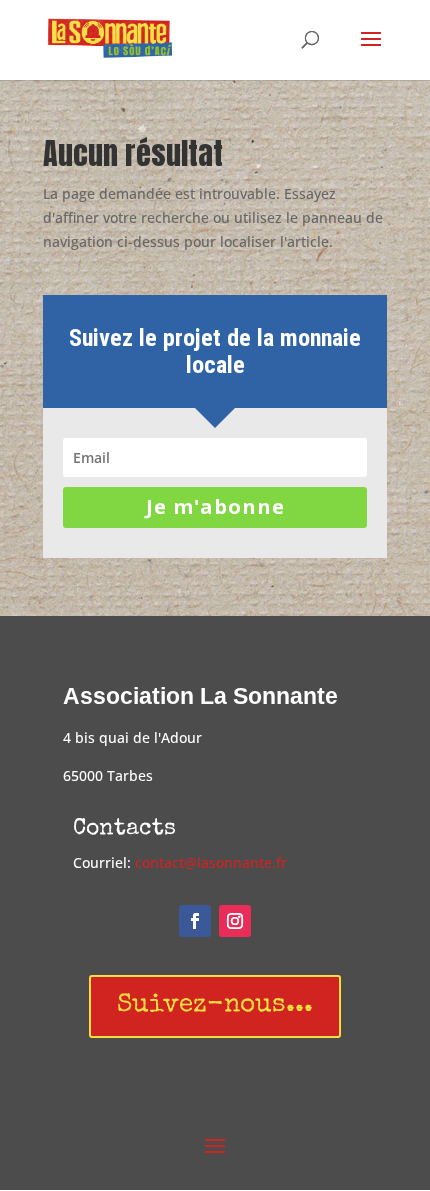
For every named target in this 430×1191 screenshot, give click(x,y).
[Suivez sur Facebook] (195, 921)
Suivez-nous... (215, 1006)
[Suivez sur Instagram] (235, 921)
